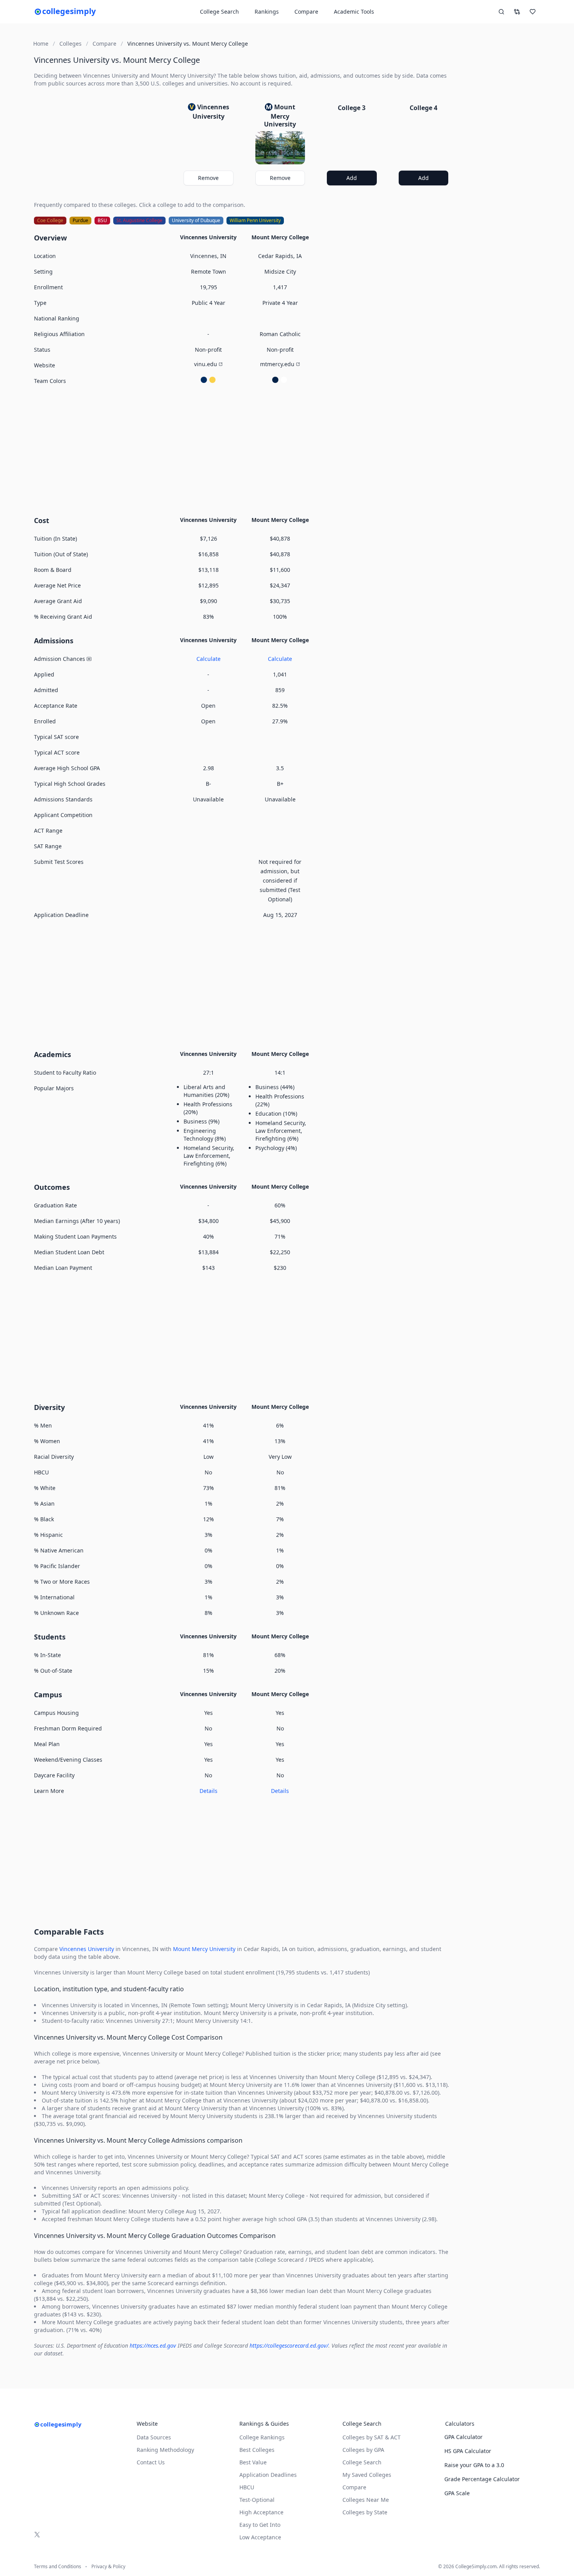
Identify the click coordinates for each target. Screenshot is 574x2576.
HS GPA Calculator (468, 2451)
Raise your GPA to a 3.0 (474, 2465)
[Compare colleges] (517, 12)
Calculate (209, 659)
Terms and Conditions (58, 2567)
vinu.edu (206, 364)
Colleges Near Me (366, 2500)
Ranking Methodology (165, 2450)
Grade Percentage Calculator (482, 2479)
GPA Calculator (463, 2437)
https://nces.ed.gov (153, 2345)
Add (352, 178)
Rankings (267, 12)
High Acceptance (261, 2512)
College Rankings (262, 2437)
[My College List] (533, 12)
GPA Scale (457, 2493)
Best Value (253, 2462)
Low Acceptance (260, 2537)
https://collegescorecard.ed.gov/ (289, 2345)
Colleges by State (365, 2512)
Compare (306, 12)
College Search (362, 2462)
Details (209, 1791)
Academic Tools (354, 12)
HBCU (247, 2487)
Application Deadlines (268, 2475)
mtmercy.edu (277, 364)
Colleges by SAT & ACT (372, 2437)
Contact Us (151, 2462)
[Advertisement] (244, 449)
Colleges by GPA (363, 2450)
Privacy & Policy (108, 2567)
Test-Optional (257, 2500)
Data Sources (154, 2437)
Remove (208, 178)
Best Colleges (257, 2450)
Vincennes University (87, 1949)
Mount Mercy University (204, 1949)
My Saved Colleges (367, 2475)
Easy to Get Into (260, 2525)
